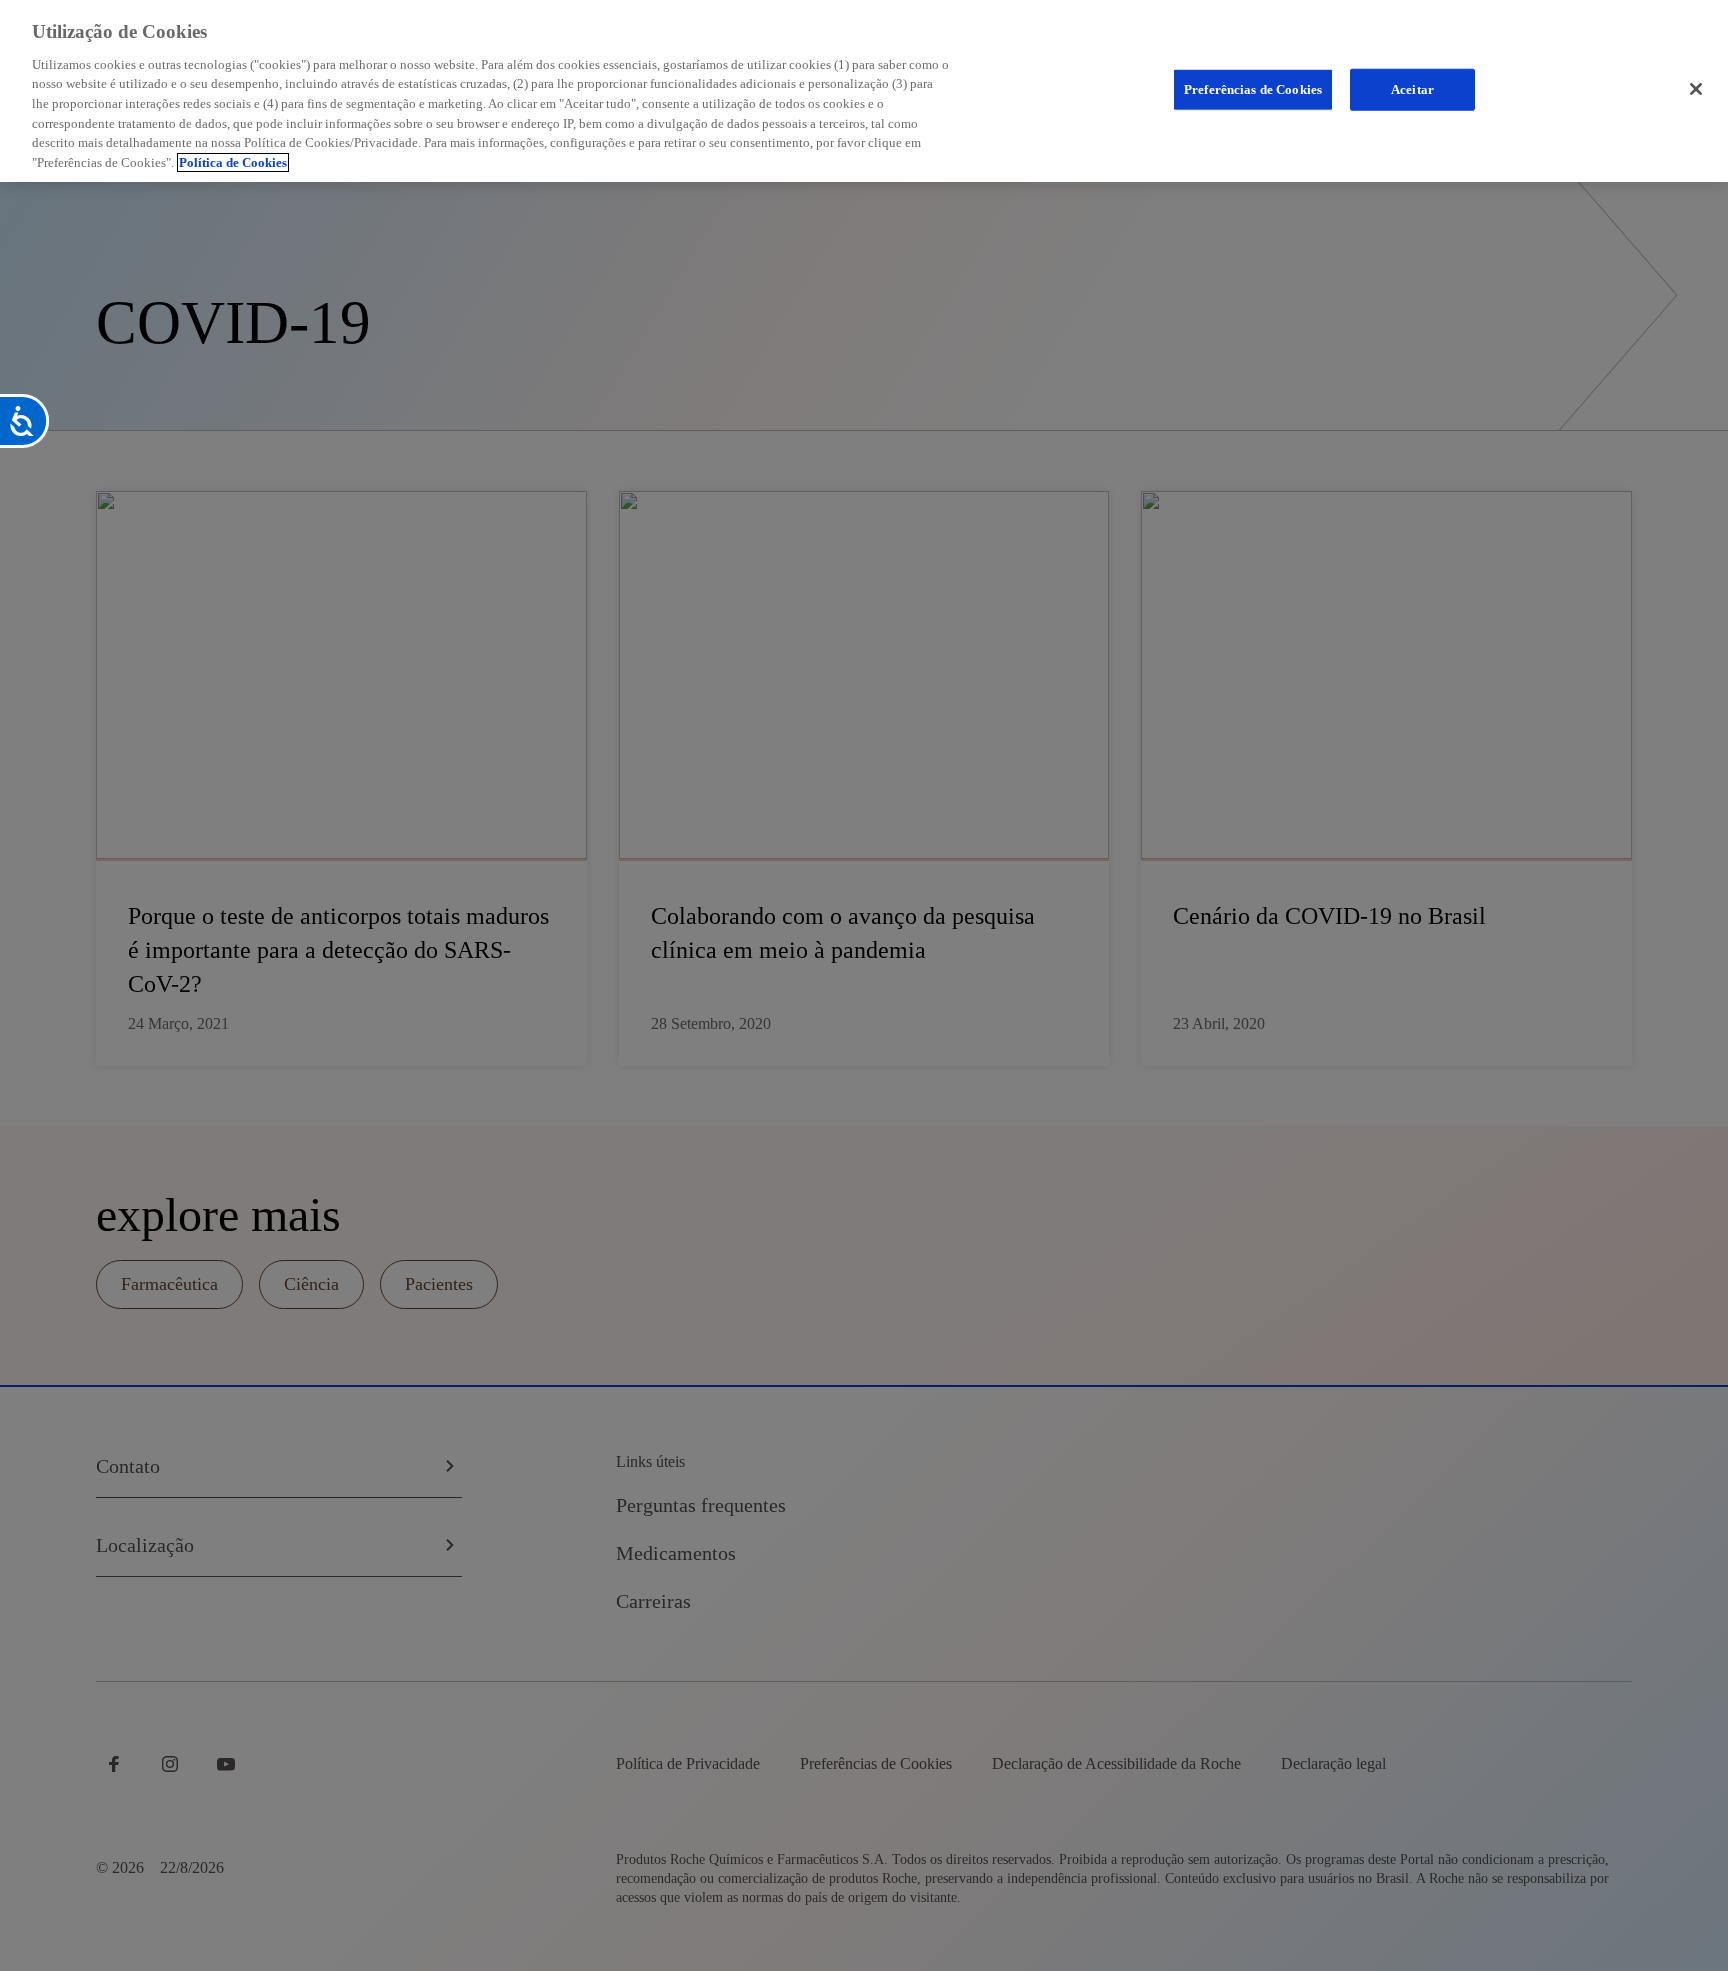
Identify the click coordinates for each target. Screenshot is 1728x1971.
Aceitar (1412, 89)
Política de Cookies (233, 162)
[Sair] (1696, 89)
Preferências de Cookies (1253, 89)
